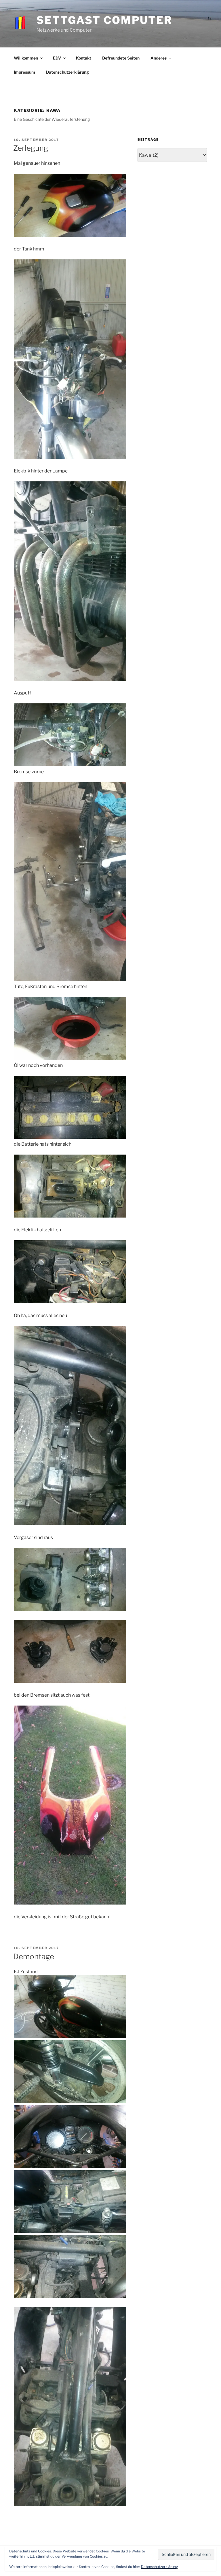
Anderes (159, 58)
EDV (57, 58)
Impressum (24, 72)
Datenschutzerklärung (67, 72)
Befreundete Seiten (121, 58)
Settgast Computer (104, 20)
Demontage (34, 1956)
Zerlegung (31, 148)
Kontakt (84, 58)
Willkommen (26, 58)
